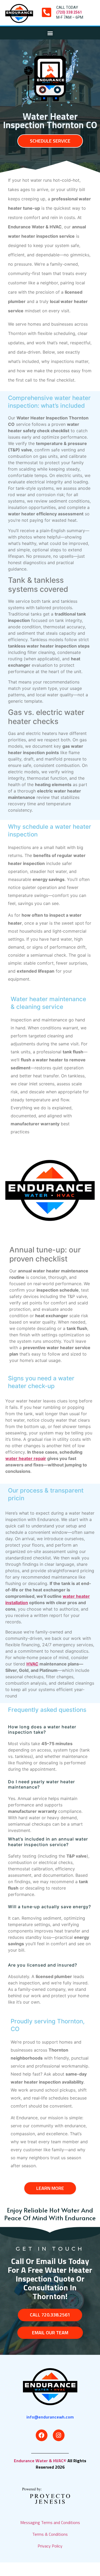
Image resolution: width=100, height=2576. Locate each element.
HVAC (32, 1664)
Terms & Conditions (50, 2534)
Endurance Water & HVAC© (41, 2461)
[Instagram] (59, 2435)
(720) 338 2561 (69, 12)
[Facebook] (42, 2435)
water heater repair (26, 1458)
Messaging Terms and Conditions (50, 2522)
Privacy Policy (50, 2546)
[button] (50, 33)
